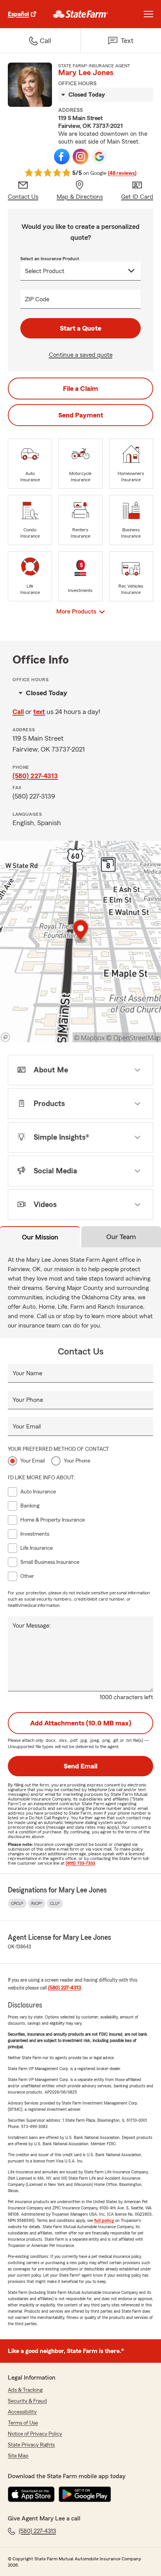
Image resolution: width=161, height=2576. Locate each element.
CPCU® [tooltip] (17, 1903)
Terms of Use (23, 2423)
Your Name (27, 1373)
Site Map (18, 2456)
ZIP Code (37, 299)
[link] (81, 14)
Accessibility (22, 2412)
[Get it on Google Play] (85, 2494)
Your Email (27, 1427)
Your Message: (32, 1626)
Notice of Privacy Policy (35, 2434)
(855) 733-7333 (80, 1863)
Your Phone (28, 1400)
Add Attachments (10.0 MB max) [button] (81, 1723)
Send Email (80, 1766)
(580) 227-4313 (35, 776)
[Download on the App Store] (31, 2494)
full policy (104, 2220)
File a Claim (80, 389)
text (39, 712)
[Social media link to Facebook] (62, 157)
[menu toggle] (148, 14)
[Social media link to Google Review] (99, 157)
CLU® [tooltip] (55, 1903)
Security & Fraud (27, 2401)
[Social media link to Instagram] (80, 157)
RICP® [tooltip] (37, 1903)
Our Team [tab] (121, 1237)
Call (18, 712)
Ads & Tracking (25, 2390)
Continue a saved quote (81, 355)
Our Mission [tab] (40, 1237)
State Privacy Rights (31, 2445)
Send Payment (81, 415)
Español (18, 14)
